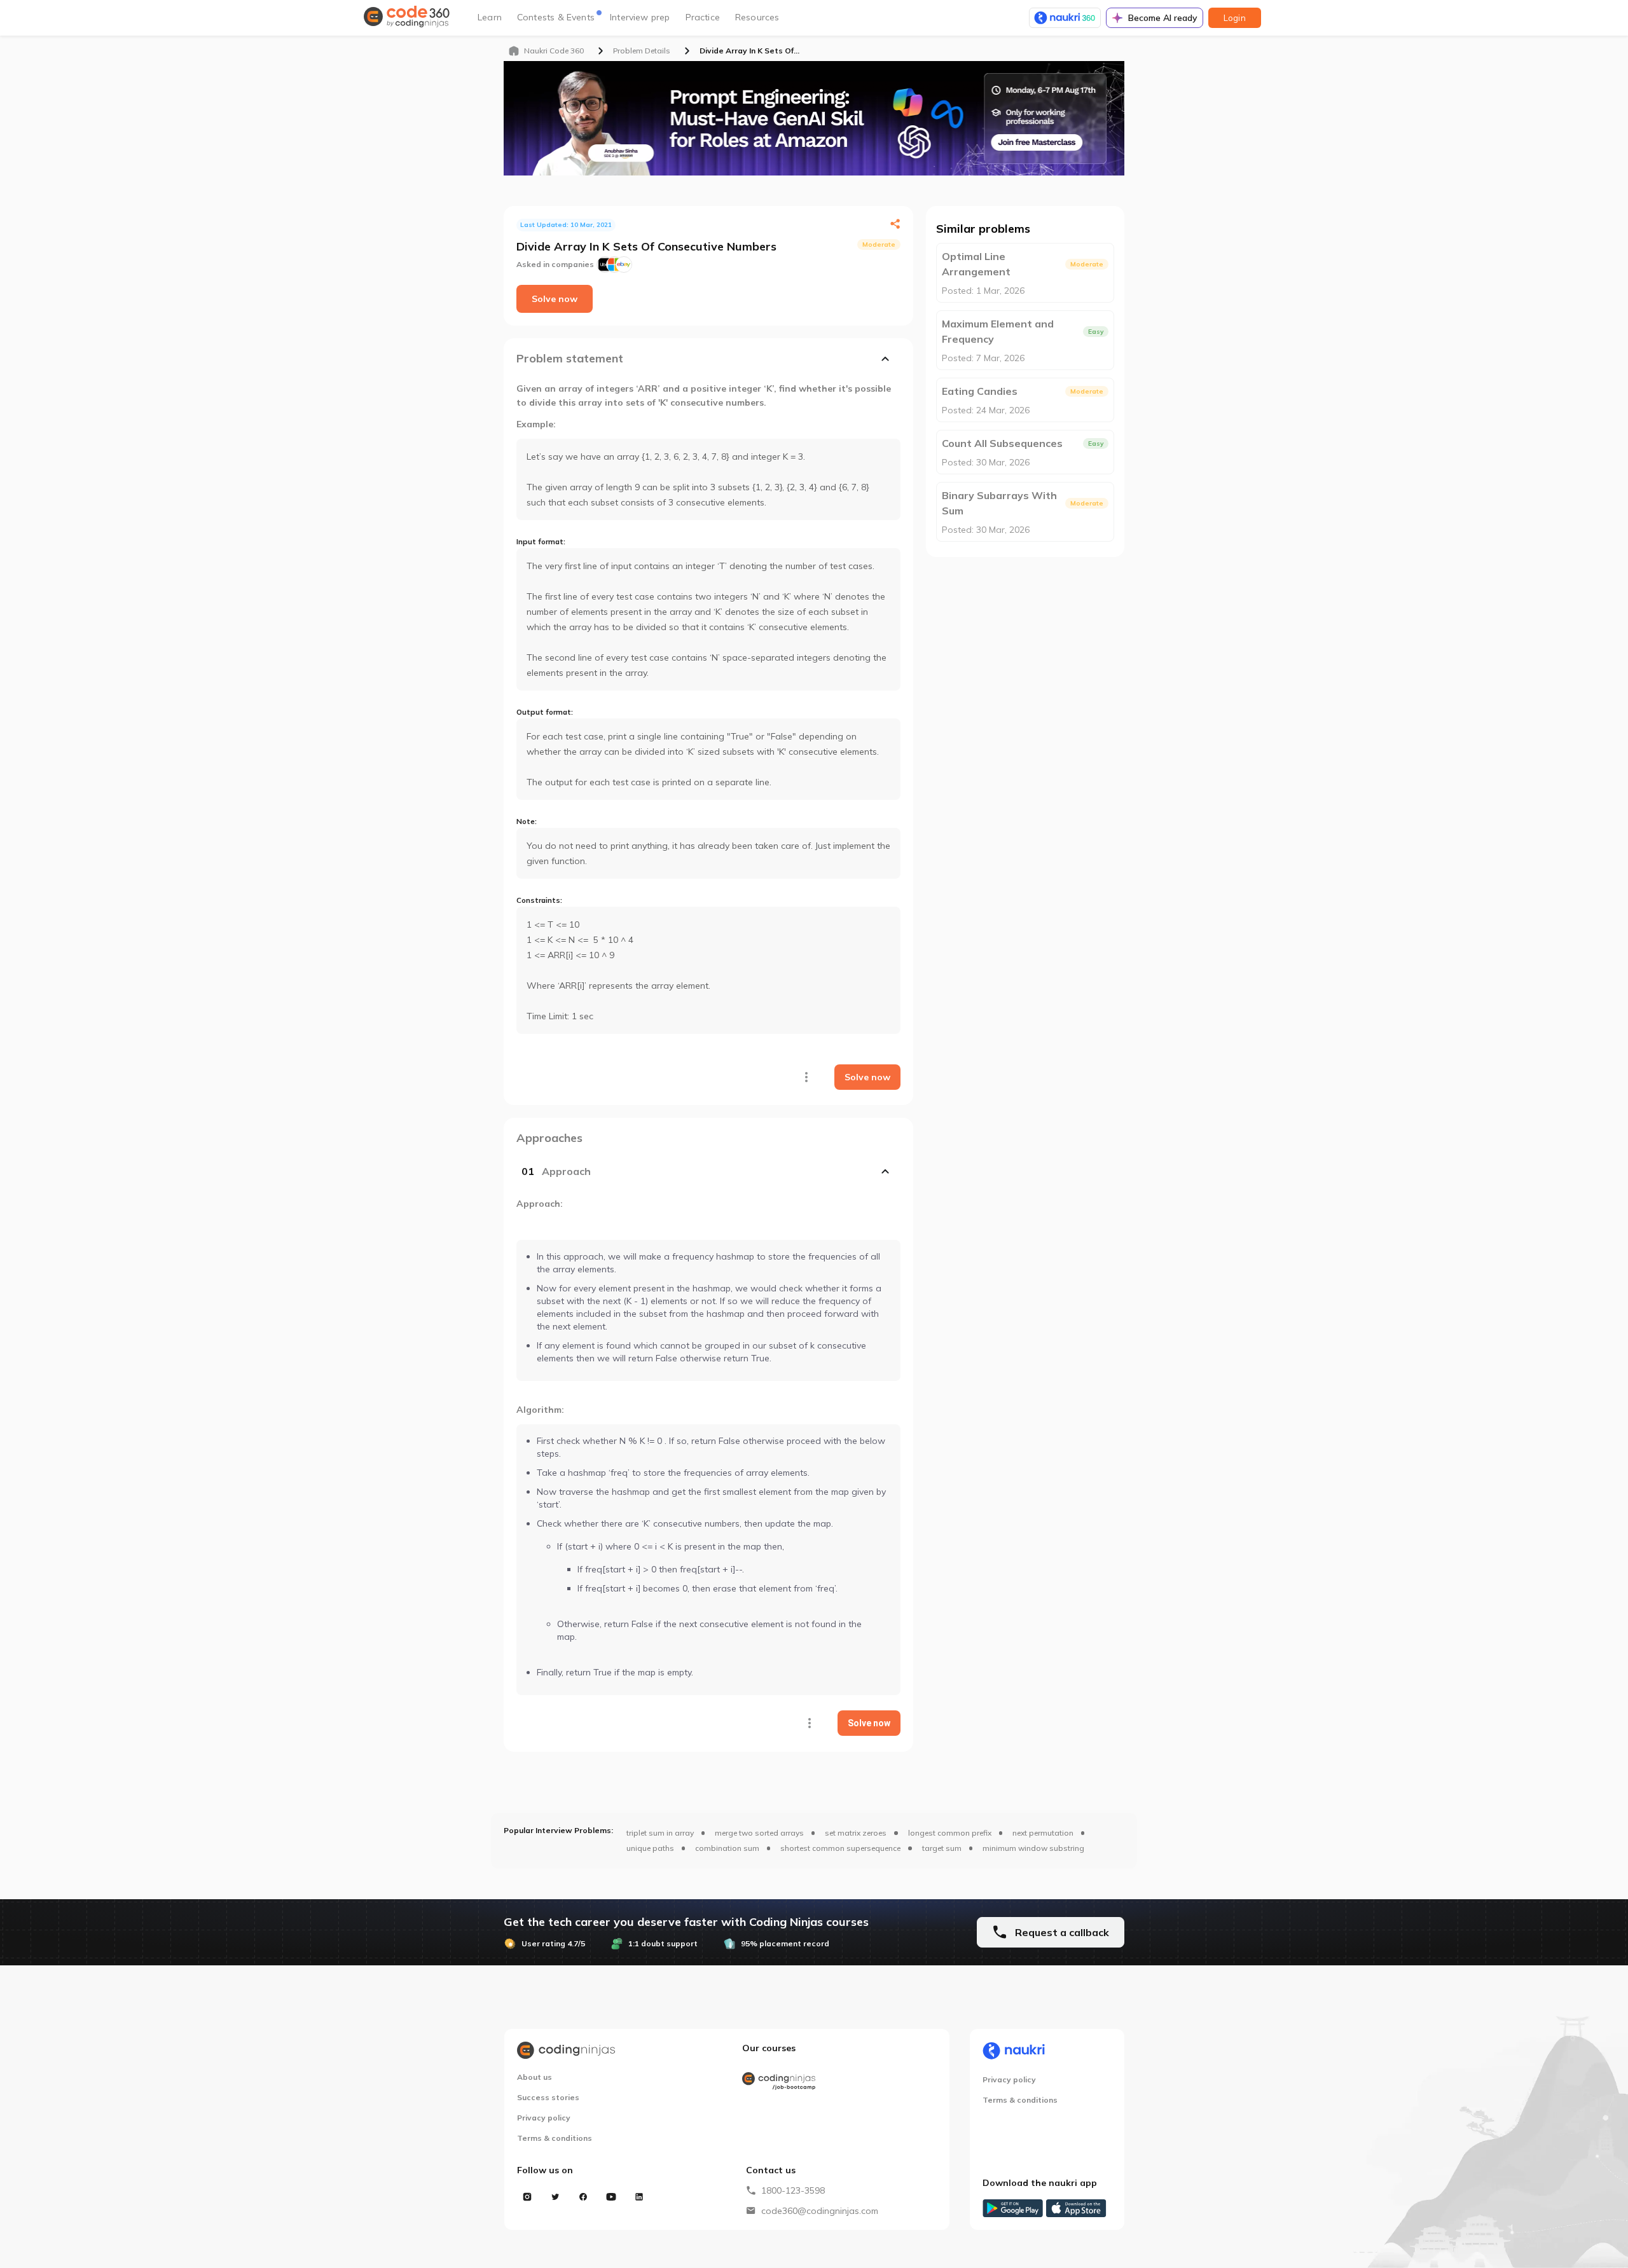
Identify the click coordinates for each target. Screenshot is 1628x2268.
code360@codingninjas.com (820, 2211)
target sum (942, 1848)
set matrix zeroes (856, 1833)
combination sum (727, 1848)
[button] (708, 1171)
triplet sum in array (660, 1833)
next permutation (1043, 1833)
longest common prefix (950, 1833)
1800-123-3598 (793, 2190)
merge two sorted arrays (759, 1833)
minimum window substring (1033, 1848)
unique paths (650, 1848)
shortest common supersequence (840, 1848)
